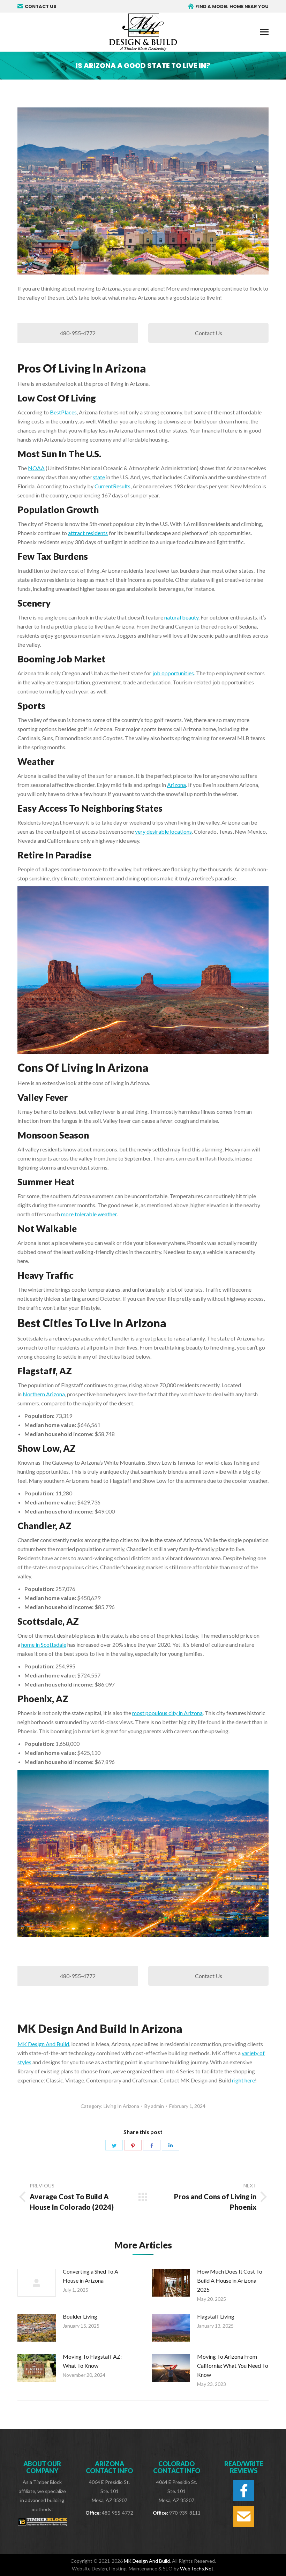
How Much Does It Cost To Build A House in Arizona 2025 (230, 2280)
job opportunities (173, 673)
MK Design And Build (43, 2044)
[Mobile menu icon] (264, 32)
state (99, 477)
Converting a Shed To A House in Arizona (91, 2276)
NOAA (36, 468)
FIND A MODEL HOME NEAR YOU (232, 6)
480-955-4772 (78, 333)
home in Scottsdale (44, 1644)
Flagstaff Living (216, 2316)
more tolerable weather (89, 1214)
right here (243, 2080)
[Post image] (37, 2283)
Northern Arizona (44, 1394)
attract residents (88, 533)
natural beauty (181, 617)
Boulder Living (80, 2316)
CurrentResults (112, 486)
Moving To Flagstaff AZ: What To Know (92, 2361)
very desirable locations (163, 831)
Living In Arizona (121, 2106)
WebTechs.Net (197, 2569)
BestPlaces (63, 412)
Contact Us (209, 333)
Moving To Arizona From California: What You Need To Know (233, 2365)
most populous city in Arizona (167, 1713)
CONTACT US (41, 6)
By (154, 2106)
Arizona (176, 785)
